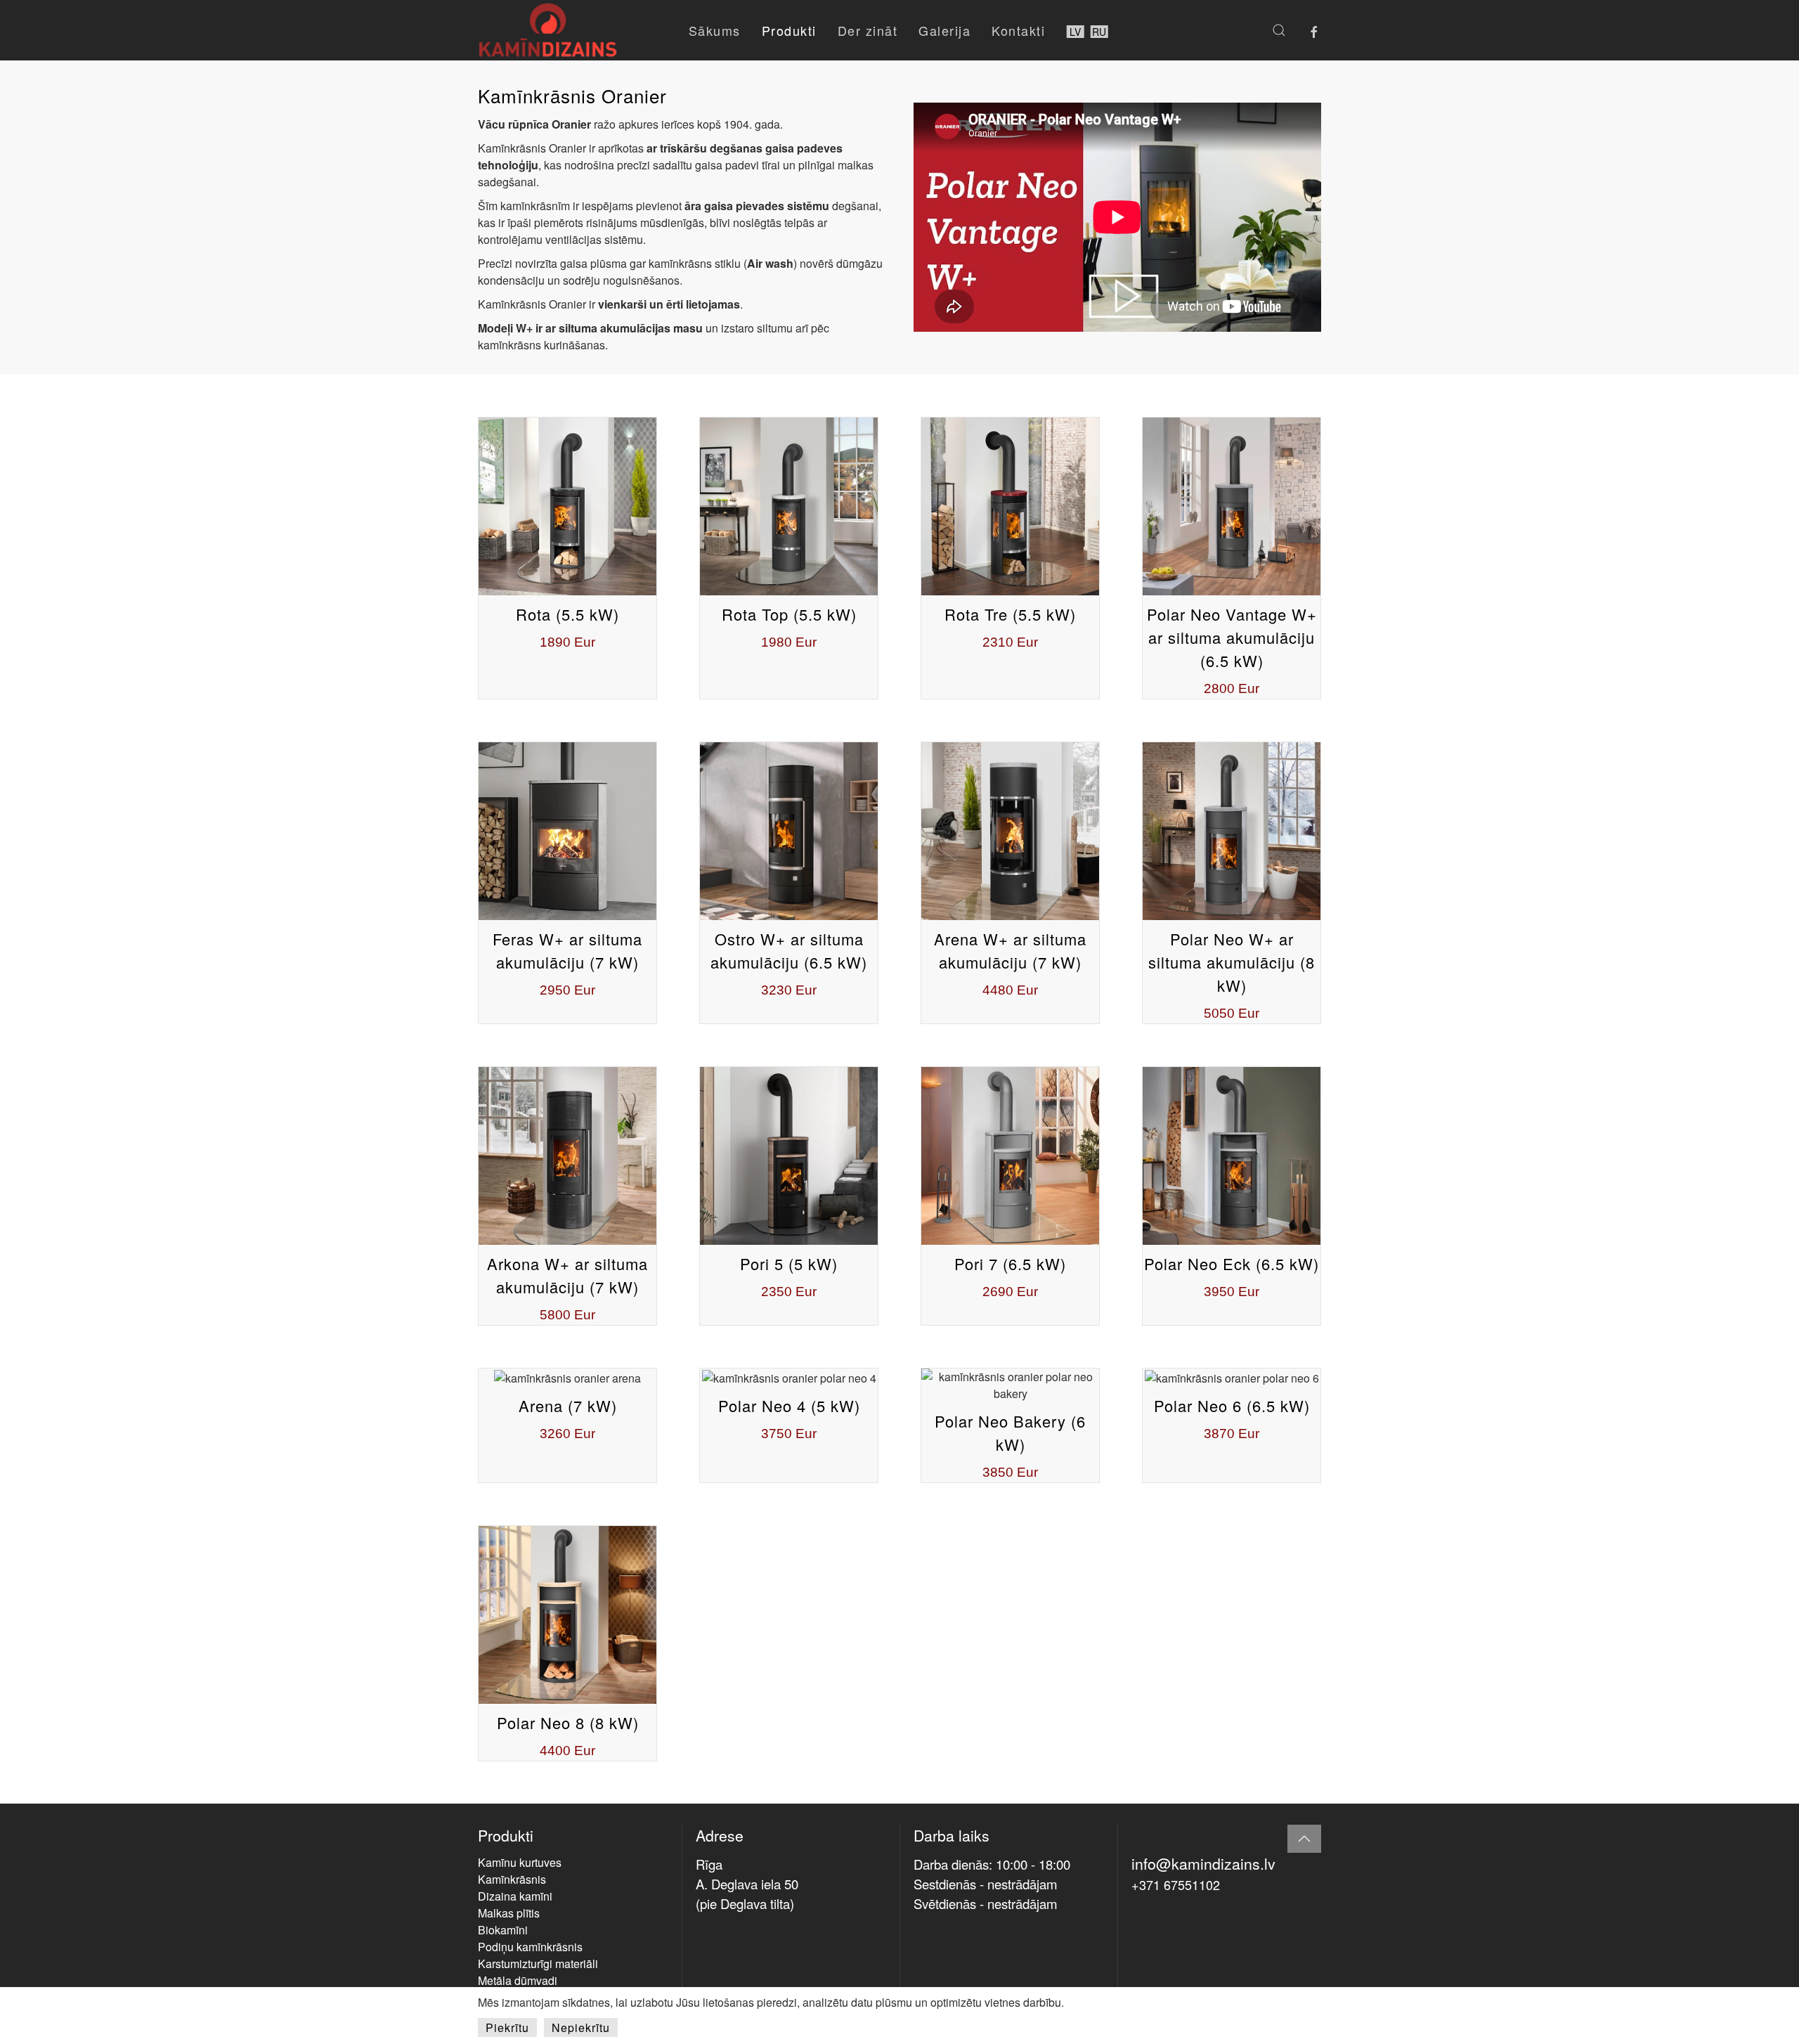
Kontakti (1018, 30)
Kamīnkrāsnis (512, 1879)
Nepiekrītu (581, 2027)
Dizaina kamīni (515, 1896)
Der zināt (868, 30)
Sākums (715, 30)
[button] (1279, 30)
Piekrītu (507, 2027)
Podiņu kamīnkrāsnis (530, 1947)
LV (1075, 32)
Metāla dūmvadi (518, 1980)
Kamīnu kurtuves (520, 1862)
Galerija (944, 30)
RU (1099, 32)
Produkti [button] (789, 30)
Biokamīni (503, 1930)
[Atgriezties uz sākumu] (548, 30)
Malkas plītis (509, 1913)
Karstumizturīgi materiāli (538, 1964)
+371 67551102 (1176, 1884)
